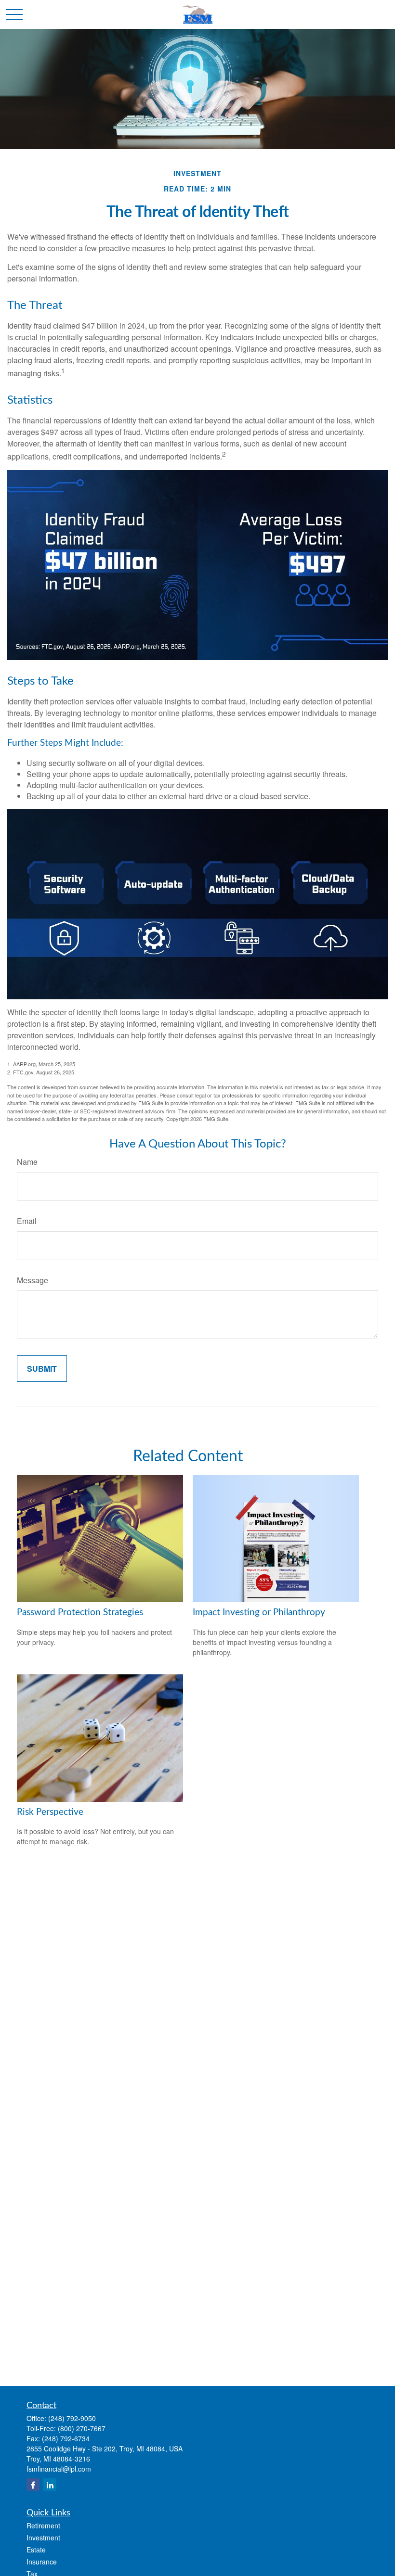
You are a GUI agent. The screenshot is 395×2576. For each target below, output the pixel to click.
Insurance (42, 2562)
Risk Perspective (50, 1812)
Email (27, 1221)
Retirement (43, 2525)
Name (27, 1162)
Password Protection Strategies (80, 1613)
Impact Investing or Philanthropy (259, 1613)
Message (33, 1280)
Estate (36, 2550)
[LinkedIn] (50, 2485)
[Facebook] (33, 2485)
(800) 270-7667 (82, 2428)
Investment (43, 2538)
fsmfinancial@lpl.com (59, 2469)
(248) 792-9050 (72, 2418)
